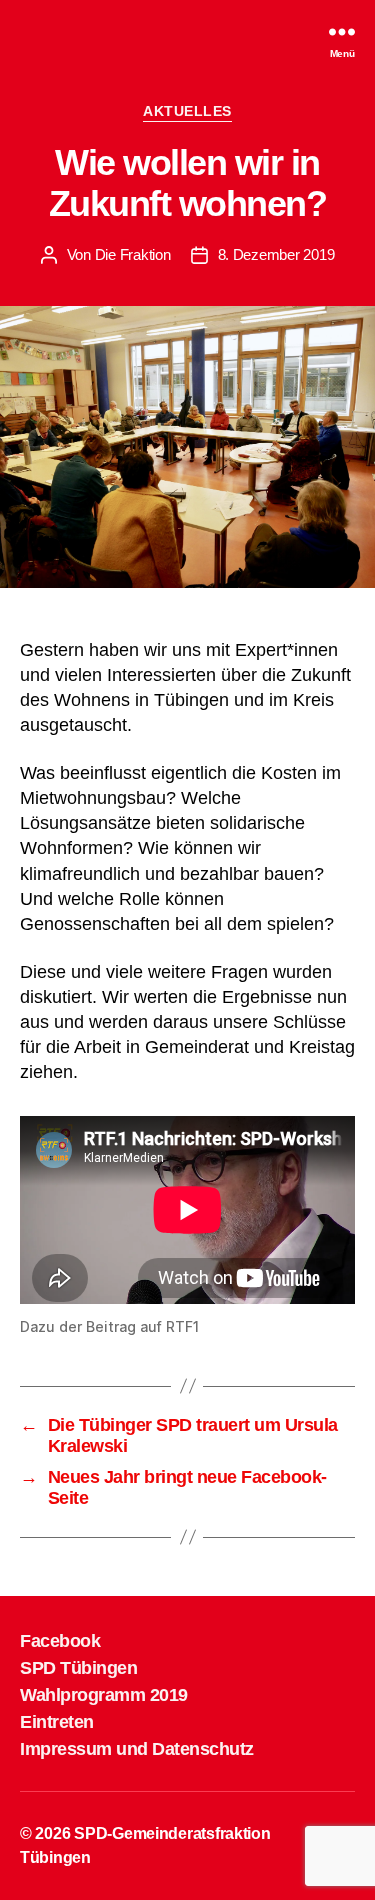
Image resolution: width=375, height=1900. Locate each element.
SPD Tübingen (78, 1668)
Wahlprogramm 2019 (104, 1695)
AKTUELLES (187, 111)
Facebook (60, 1641)
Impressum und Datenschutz (137, 1749)
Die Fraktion (133, 254)
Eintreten (57, 1722)
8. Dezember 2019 (276, 254)
